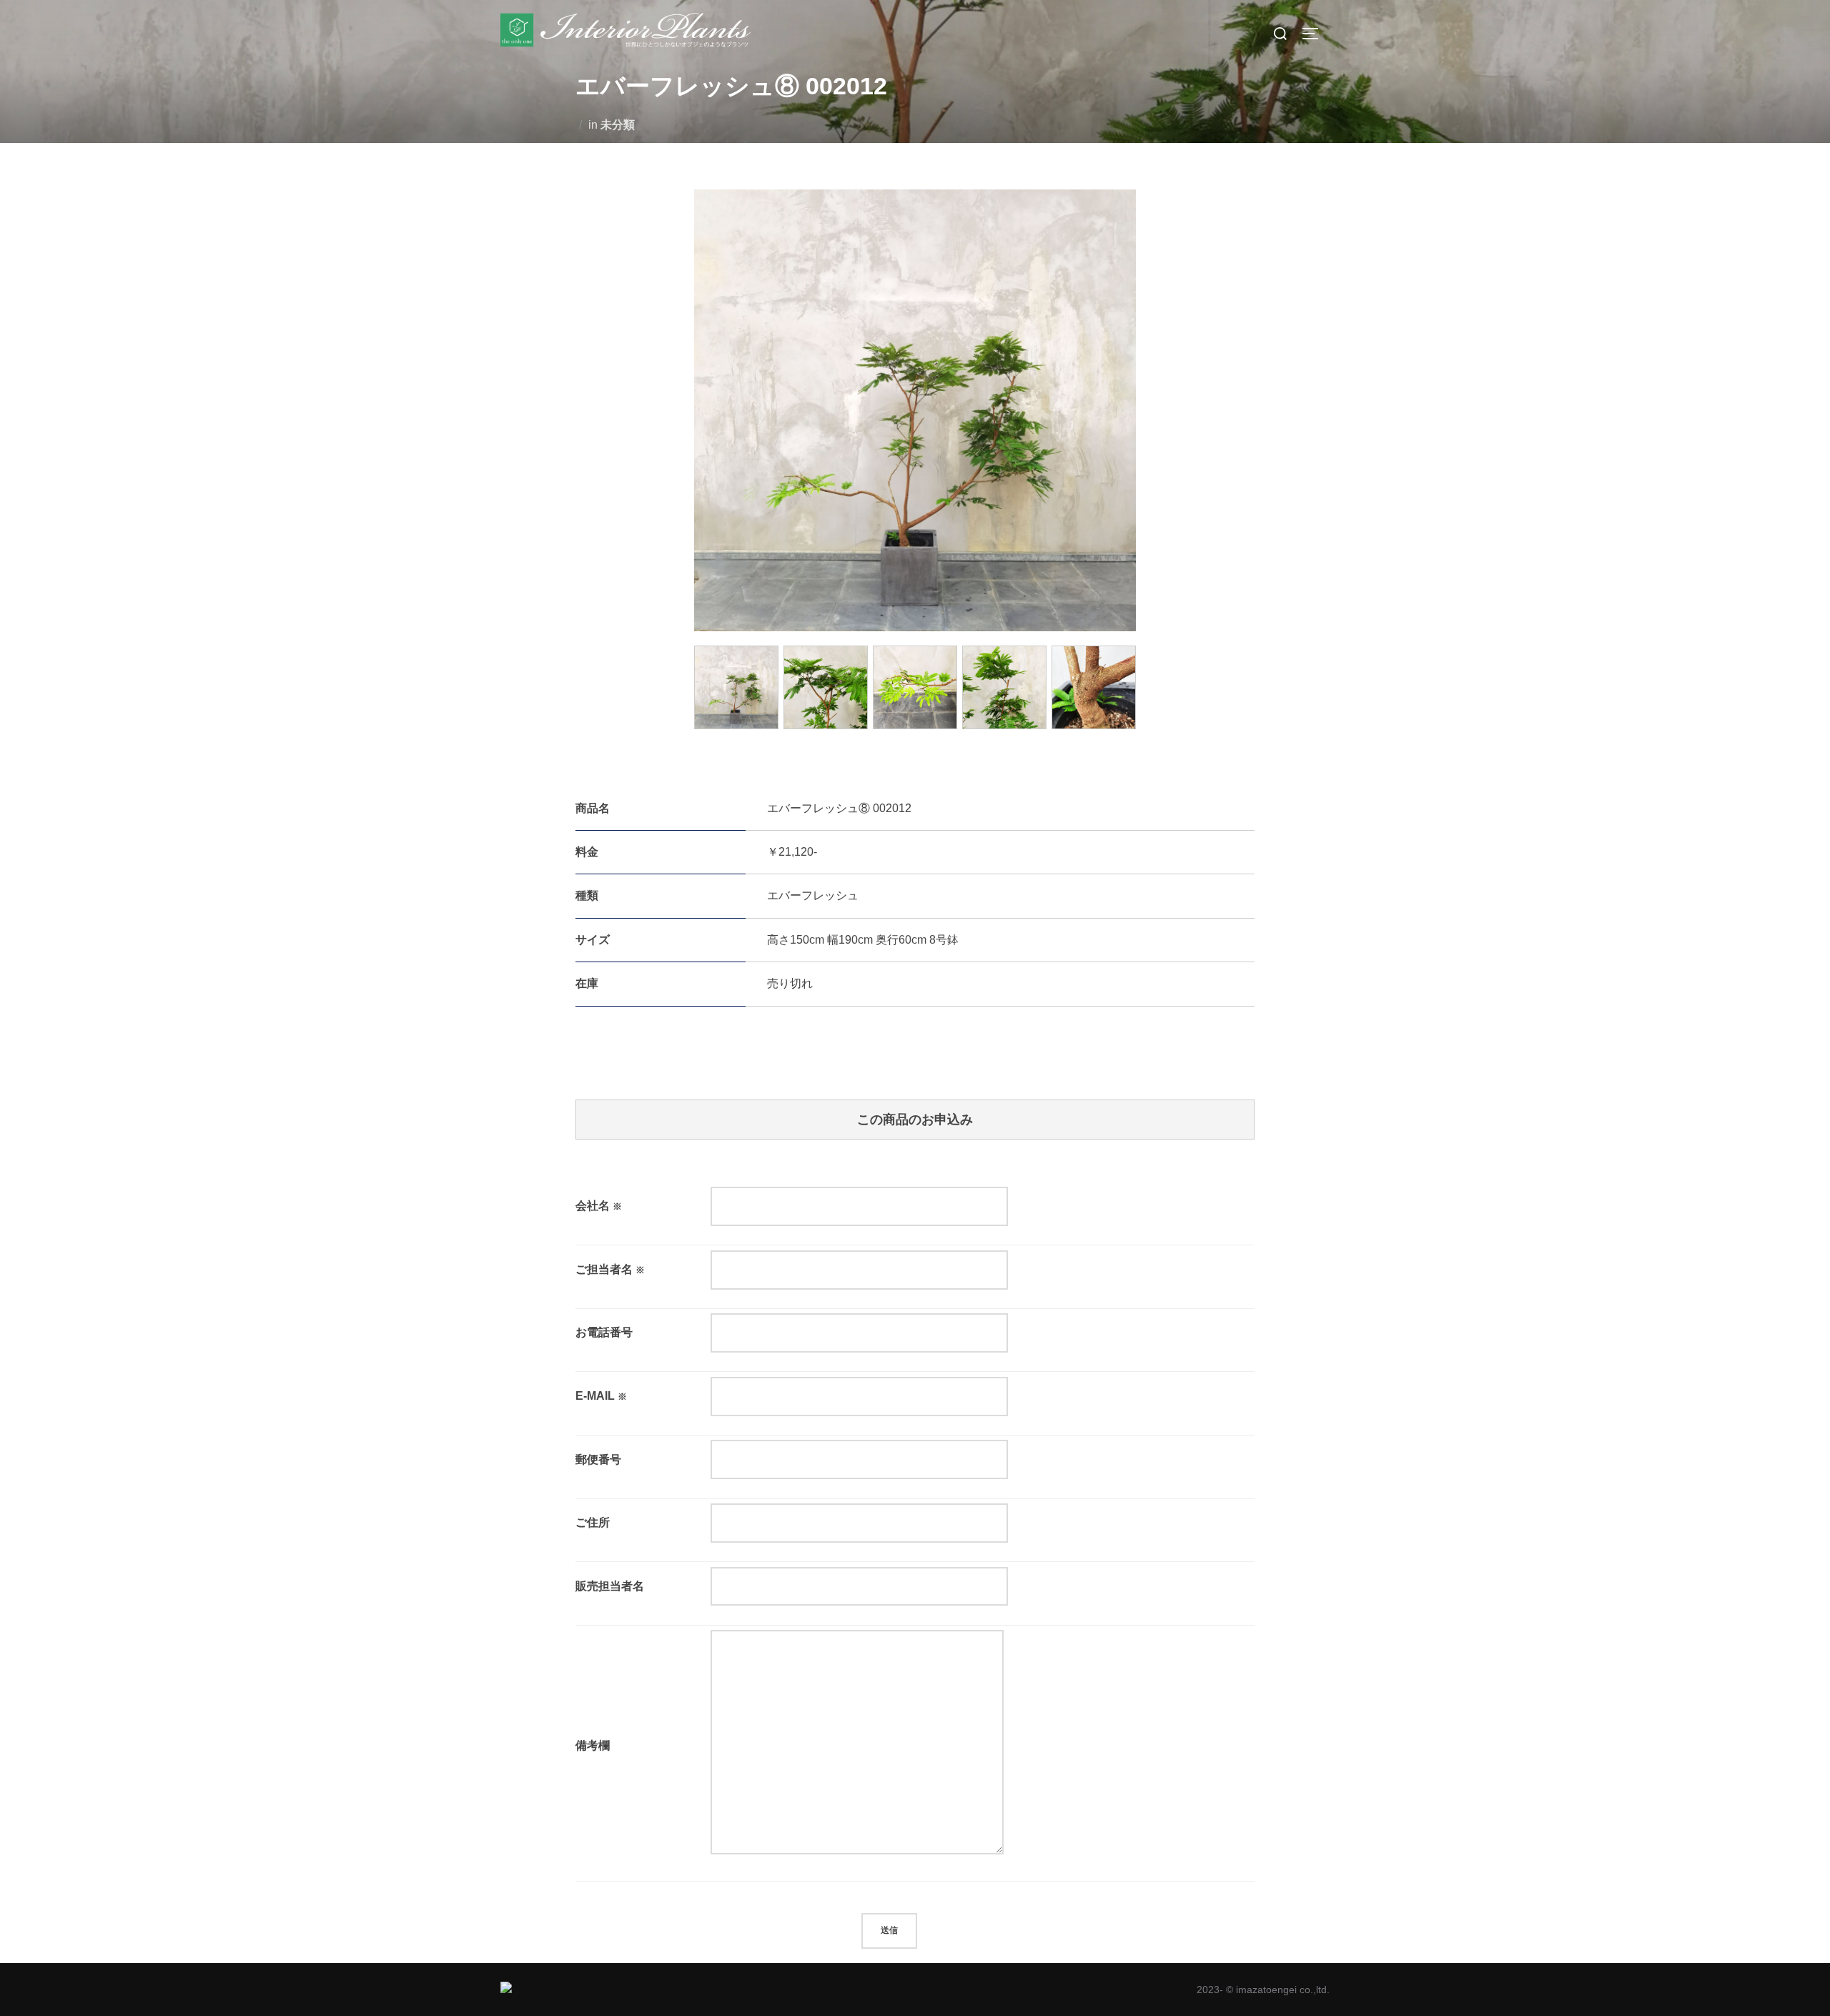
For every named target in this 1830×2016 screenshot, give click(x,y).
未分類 (618, 125)
